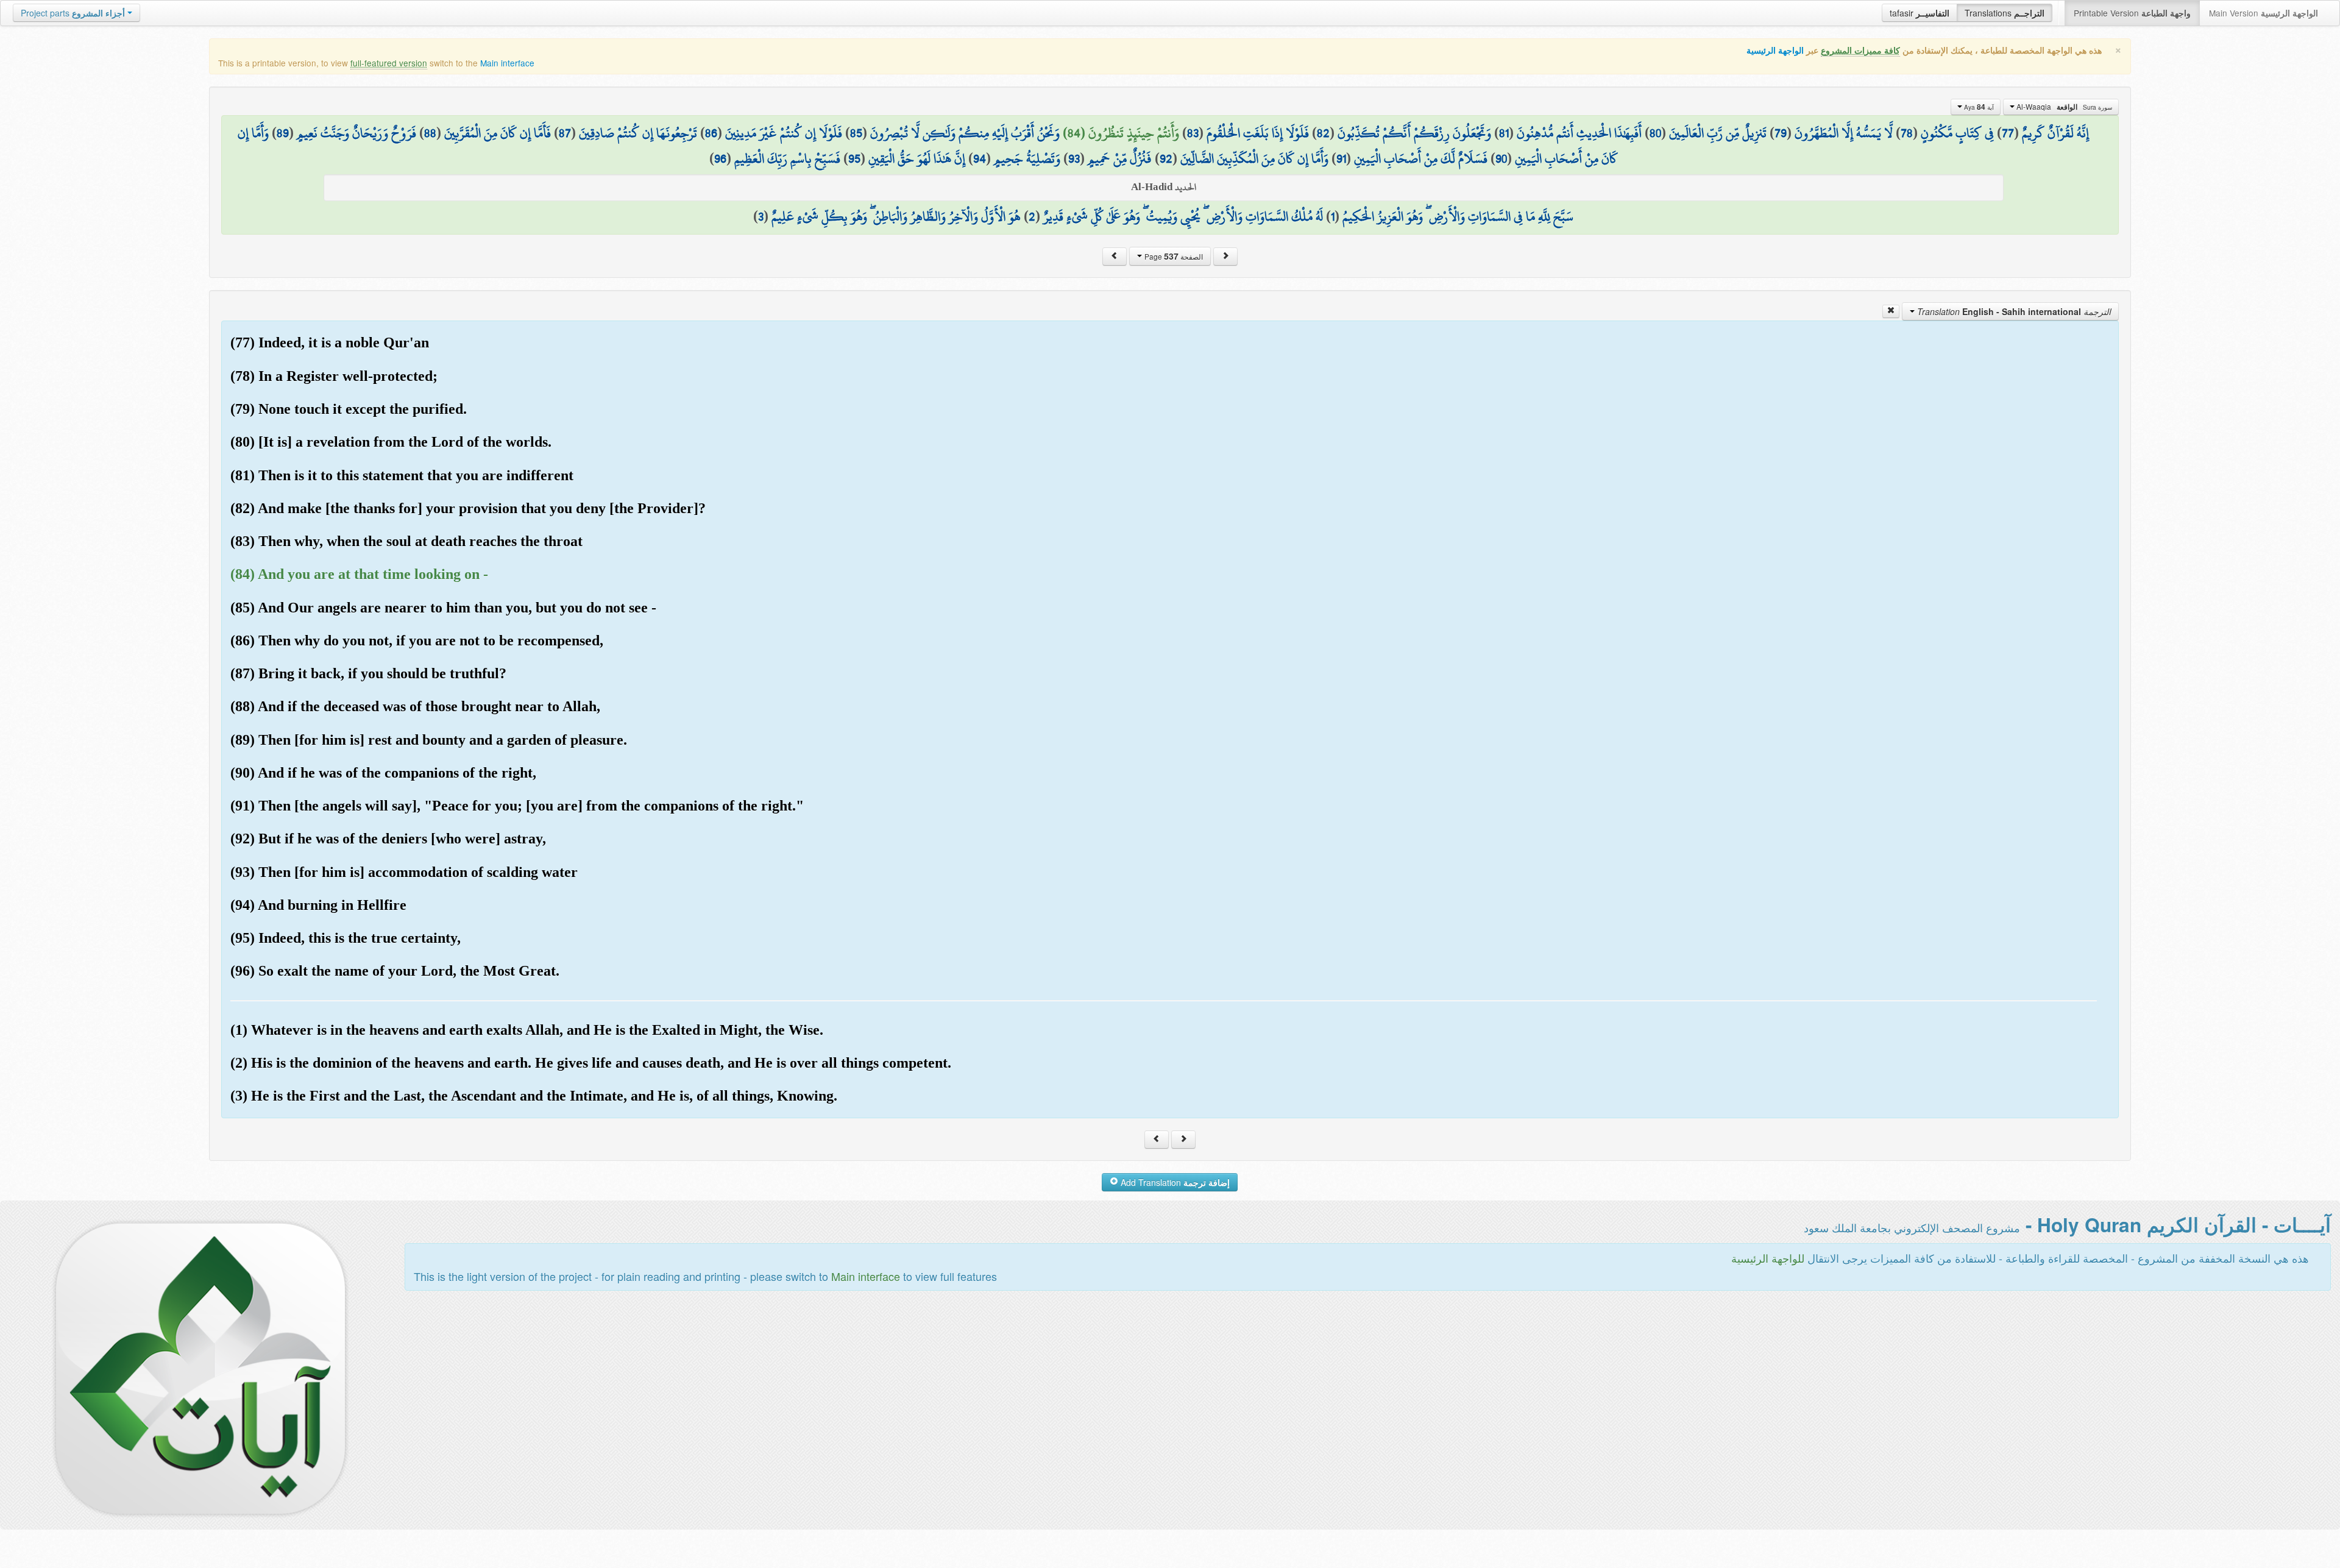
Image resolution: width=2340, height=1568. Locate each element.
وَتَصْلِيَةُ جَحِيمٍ (1027, 158)
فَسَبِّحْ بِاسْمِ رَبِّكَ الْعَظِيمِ (787, 158)
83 (1193, 133)
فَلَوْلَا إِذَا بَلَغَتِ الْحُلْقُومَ (1258, 133)
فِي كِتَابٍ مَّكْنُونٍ (1957, 133)
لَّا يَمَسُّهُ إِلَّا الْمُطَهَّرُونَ (1844, 133)
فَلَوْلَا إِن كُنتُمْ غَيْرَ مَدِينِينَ (784, 133)
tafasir (1920, 13)
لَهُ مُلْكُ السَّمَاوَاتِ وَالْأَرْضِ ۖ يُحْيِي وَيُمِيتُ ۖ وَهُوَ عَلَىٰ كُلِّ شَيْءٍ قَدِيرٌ (1183, 216)
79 (1781, 133)
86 (711, 133)
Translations (2005, 13)
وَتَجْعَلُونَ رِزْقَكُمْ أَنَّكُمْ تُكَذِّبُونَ (1414, 133)
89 (283, 133)
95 (854, 158)
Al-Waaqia (2063, 107)
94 (980, 158)
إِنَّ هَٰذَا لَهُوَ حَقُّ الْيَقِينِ (917, 158)
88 (430, 133)
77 (2008, 133)
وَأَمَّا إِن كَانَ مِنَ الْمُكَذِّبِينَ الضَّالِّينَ (1254, 158)
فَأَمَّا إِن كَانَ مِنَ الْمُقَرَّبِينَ (498, 133)
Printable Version (2132, 13)
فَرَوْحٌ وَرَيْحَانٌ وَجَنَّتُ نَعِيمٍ (356, 133)
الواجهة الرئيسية (1775, 50)
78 (1907, 133)
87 (565, 133)
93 (1074, 158)
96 (720, 158)
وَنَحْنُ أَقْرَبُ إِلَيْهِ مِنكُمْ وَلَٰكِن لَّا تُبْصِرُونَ (965, 133)
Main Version (2264, 13)
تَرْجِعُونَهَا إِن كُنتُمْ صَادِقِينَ (638, 133)
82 (1323, 133)
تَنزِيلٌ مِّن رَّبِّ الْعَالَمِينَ (1718, 133)
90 (1501, 158)
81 (1504, 133)
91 (1341, 158)
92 (1166, 158)
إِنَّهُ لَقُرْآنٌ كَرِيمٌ (2055, 133)
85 (856, 133)
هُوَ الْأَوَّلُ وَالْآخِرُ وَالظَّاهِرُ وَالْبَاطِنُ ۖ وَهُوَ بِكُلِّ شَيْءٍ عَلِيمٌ (896, 216)
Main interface (507, 63)
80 (1655, 133)
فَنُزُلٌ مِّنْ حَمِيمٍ (1120, 158)
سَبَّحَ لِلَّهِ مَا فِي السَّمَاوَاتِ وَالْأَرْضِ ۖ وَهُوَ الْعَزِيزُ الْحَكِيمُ (1458, 216)
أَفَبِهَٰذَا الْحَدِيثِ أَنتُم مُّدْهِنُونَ (1579, 133)
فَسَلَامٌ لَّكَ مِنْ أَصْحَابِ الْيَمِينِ (1421, 158)
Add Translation (1174, 1182)
